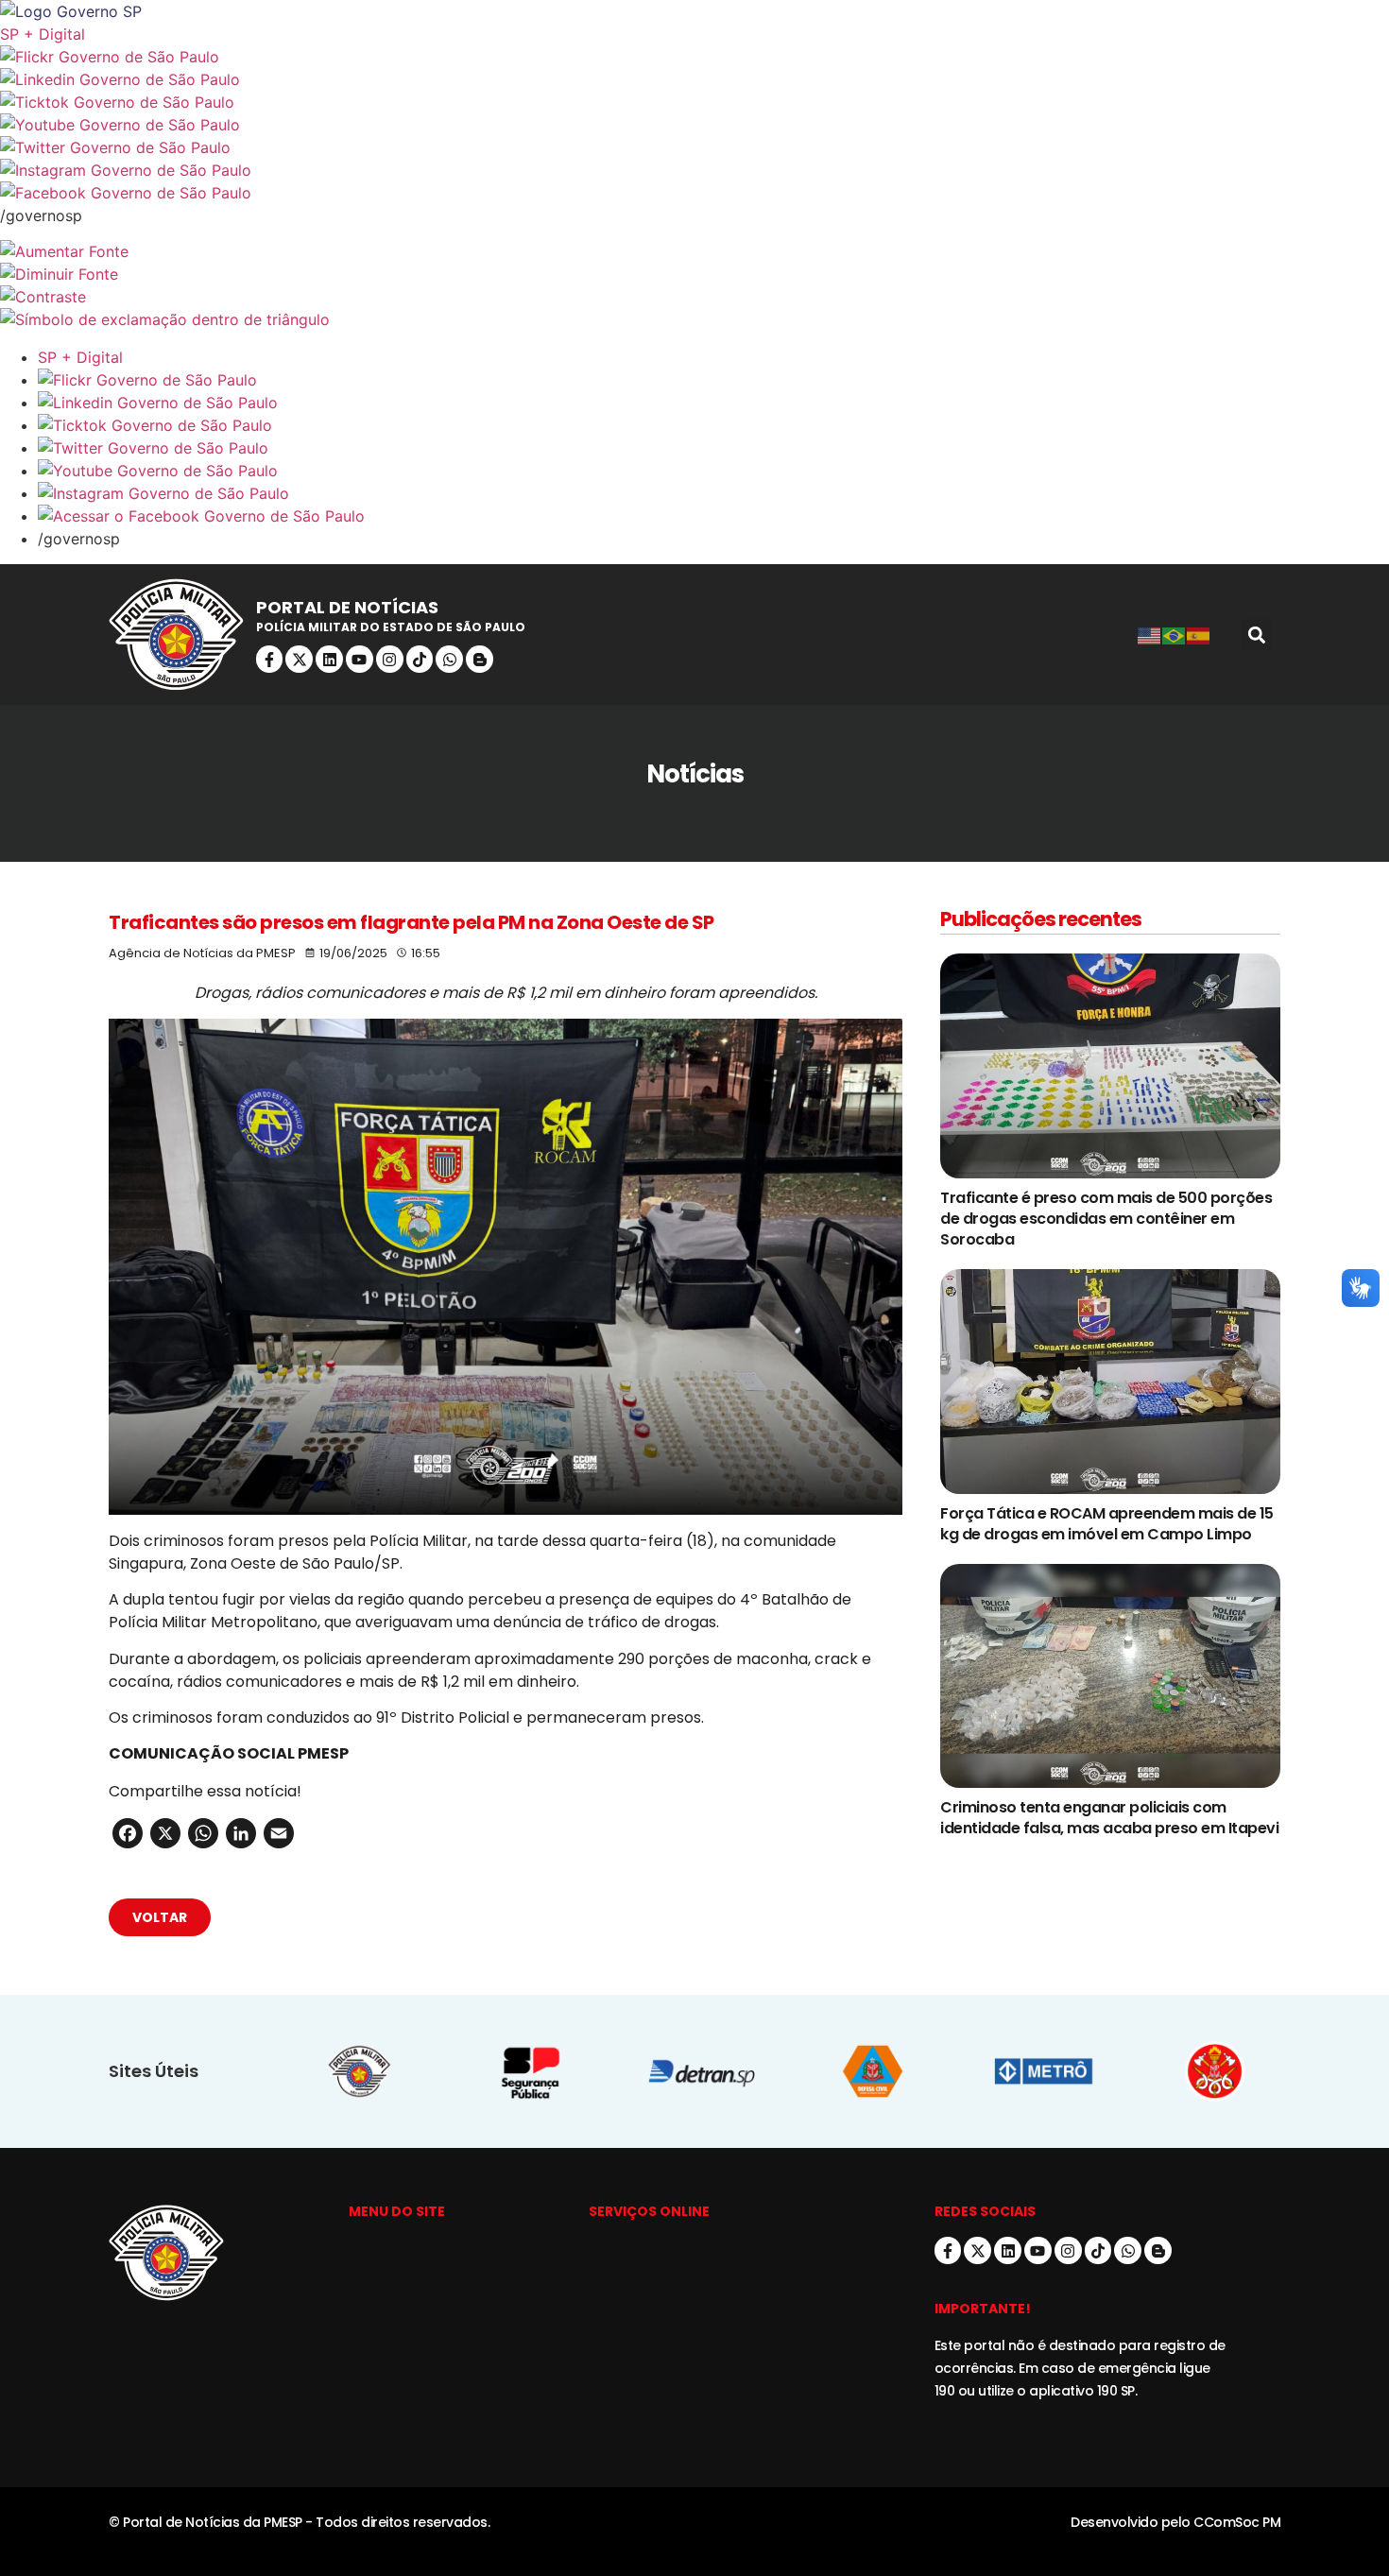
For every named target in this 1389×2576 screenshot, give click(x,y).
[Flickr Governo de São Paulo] (713, 380)
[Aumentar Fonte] (694, 251)
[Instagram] (390, 659)
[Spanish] (1199, 635)
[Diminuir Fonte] (694, 274)
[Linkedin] (329, 659)
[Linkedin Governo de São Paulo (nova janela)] (694, 79)
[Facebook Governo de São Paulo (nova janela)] (694, 193)
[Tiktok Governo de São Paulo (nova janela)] (694, 102)
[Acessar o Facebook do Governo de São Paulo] (713, 516)
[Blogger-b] (480, 659)
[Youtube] (360, 659)
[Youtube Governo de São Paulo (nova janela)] (694, 125)
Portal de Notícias (347, 607)
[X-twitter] (299, 659)
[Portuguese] (1175, 635)
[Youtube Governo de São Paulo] (713, 471)
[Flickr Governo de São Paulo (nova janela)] (694, 57)
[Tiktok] (420, 659)
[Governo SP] (694, 11)
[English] (1150, 635)
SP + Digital (43, 34)
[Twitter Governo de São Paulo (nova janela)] (694, 147)
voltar (160, 1917)
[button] (1256, 635)
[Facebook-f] (270, 659)
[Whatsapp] (449, 659)
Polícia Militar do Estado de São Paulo (391, 627)
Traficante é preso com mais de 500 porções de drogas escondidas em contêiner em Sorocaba (1106, 1219)
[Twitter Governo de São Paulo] (713, 448)
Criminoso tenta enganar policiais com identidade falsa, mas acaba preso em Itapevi (1109, 1818)
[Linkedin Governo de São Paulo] (713, 403)
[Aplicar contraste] (694, 297)
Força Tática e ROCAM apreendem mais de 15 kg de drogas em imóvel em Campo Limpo (1107, 1524)
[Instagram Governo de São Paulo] (694, 170)
